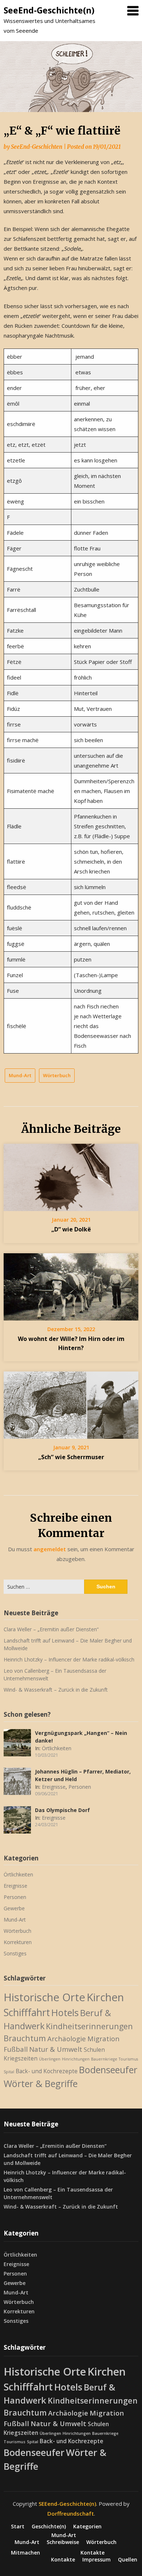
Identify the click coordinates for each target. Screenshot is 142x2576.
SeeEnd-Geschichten (37, 147)
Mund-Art (20, 1075)
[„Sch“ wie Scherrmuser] (71, 1403)
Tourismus (128, 2059)
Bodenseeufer (108, 2070)
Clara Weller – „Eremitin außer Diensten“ (51, 1629)
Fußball (16, 2049)
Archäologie (67, 2038)
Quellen (128, 2560)
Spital (9, 2072)
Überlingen (50, 2059)
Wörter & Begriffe (41, 2083)
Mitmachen (25, 2553)
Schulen (94, 2050)
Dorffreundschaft (71, 2513)
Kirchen (105, 1997)
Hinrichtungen (76, 2059)
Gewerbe (14, 1908)
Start (18, 2527)
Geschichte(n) (49, 2527)
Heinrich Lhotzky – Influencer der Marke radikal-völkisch (69, 1659)
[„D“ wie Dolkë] (71, 1175)
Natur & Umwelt (56, 2049)
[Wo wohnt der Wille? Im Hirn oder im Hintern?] (71, 1284)
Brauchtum (25, 2038)
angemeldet (50, 1549)
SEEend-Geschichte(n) (67, 2504)
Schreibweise (63, 2542)
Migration (103, 2038)
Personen (80, 1787)
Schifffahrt (27, 2012)
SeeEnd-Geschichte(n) (49, 10)
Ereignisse (54, 1787)
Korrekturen (18, 1942)
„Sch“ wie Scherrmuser (71, 1457)
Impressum (96, 2560)
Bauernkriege (104, 2059)
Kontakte (92, 2553)
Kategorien (87, 2527)
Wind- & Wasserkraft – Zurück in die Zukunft (56, 1690)
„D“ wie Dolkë (71, 1229)
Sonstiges (15, 1953)
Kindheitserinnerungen (89, 2026)
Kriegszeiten (21, 2058)
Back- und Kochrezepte (47, 2071)
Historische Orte (44, 1997)
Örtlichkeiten (57, 1748)
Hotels (65, 2012)
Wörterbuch (57, 1075)
